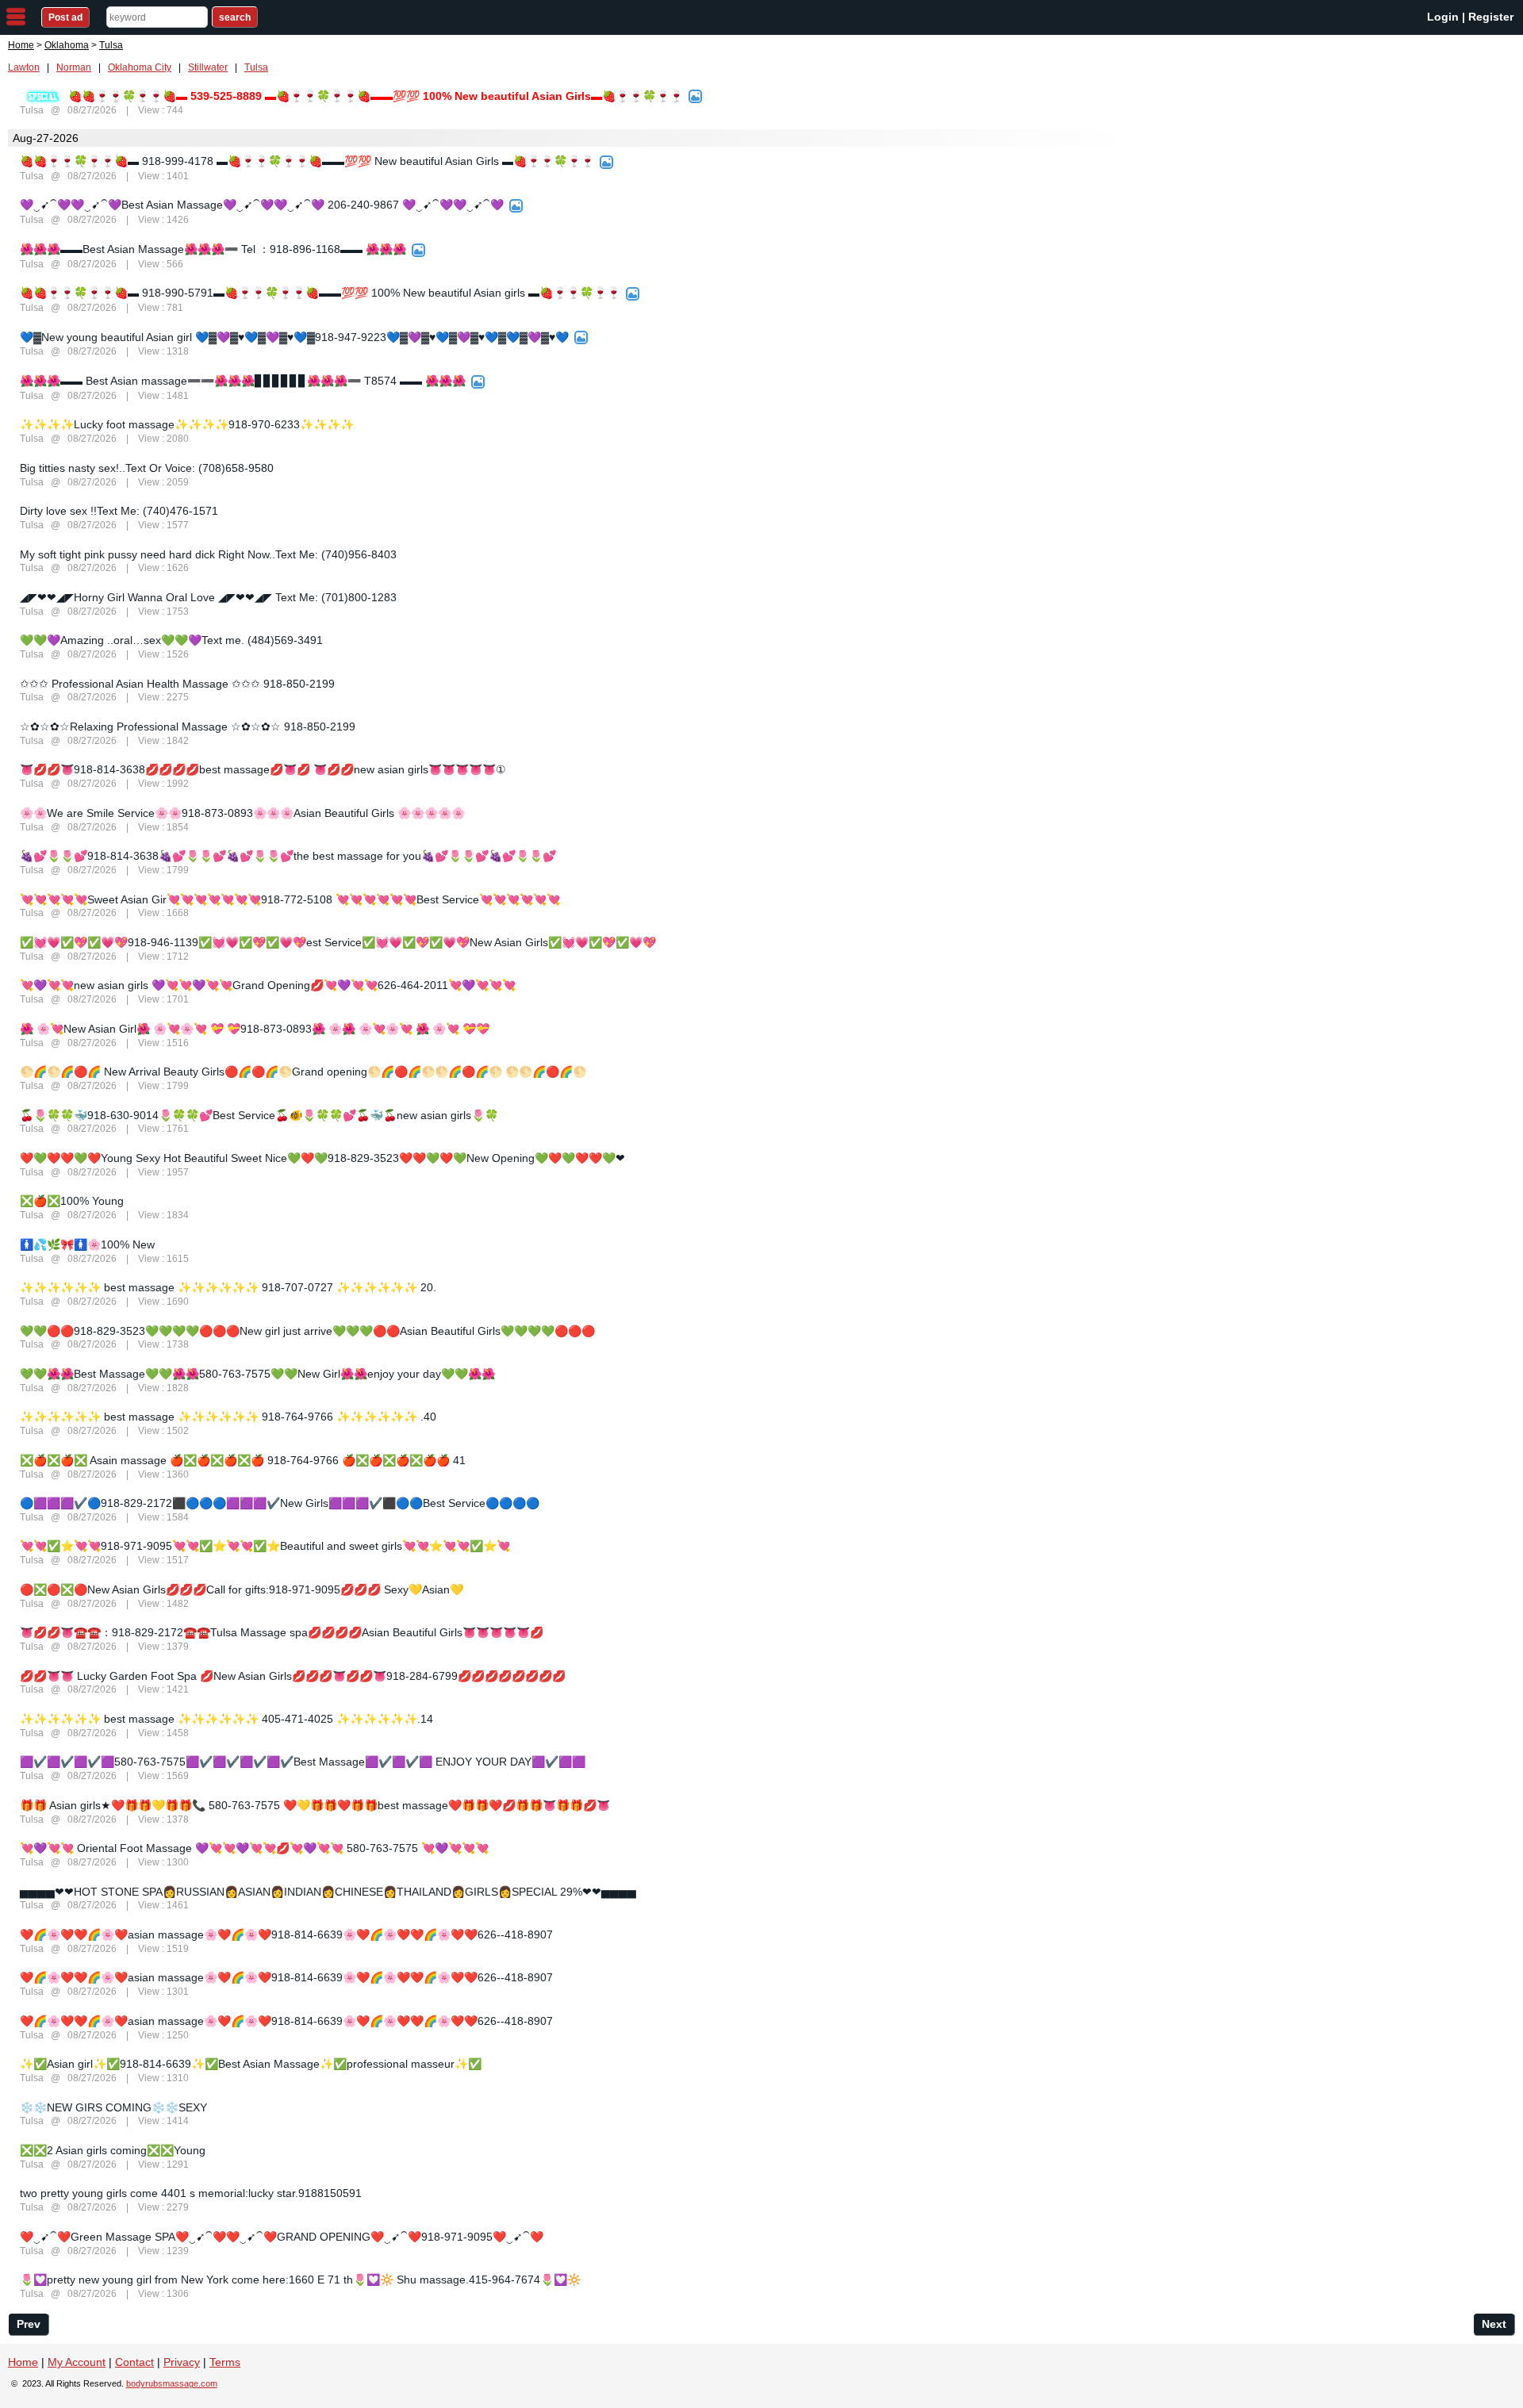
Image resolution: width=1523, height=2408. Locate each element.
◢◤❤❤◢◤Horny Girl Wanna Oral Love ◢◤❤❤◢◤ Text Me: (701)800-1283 (208, 597)
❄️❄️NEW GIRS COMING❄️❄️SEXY (113, 2107)
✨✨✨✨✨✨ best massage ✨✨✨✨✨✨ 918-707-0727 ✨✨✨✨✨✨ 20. (228, 1287)
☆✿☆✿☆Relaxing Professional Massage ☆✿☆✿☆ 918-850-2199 (188, 727)
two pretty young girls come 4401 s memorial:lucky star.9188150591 (191, 2193)
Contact (134, 2362)
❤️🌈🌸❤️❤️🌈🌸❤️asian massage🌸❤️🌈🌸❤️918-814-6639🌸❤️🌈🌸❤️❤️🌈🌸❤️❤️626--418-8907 (286, 1934)
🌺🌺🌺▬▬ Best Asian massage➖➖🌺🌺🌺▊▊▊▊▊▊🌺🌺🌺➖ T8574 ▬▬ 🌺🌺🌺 (243, 381)
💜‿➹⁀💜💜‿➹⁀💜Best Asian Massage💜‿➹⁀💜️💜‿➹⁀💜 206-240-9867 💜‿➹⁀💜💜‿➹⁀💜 (262, 205)
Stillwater (208, 67)
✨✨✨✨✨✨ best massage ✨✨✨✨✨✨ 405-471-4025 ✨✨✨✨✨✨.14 (226, 1719)
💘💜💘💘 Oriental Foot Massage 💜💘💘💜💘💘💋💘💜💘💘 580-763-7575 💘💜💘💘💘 (254, 1848)
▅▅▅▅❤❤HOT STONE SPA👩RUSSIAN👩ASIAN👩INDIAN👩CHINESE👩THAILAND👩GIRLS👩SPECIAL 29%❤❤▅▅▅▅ (328, 1892)
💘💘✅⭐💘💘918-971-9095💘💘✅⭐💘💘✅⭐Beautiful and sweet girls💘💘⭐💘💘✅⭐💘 (265, 1546)
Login (1443, 17)
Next (1494, 2324)
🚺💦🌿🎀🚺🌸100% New (87, 1244)
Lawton (24, 67)
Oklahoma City (140, 67)
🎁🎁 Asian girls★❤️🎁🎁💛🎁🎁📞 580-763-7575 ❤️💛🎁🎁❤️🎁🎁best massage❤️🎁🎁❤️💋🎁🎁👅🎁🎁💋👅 (315, 1805)
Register (1491, 17)
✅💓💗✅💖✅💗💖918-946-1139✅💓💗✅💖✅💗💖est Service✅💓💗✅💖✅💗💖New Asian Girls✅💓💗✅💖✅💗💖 (338, 942)
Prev (29, 2324)
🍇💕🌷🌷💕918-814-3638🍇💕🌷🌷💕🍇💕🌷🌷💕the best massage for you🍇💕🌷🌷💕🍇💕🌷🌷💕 (288, 856)
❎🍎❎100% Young (72, 1201)
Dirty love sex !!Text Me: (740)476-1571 (119, 511)
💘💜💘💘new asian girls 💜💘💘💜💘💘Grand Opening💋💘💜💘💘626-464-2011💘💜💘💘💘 (268, 985)
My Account (77, 2362)
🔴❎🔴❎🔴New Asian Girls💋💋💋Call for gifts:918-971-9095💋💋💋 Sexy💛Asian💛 (242, 1589)
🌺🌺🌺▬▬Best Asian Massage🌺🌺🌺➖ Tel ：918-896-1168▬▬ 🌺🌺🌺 (213, 249)
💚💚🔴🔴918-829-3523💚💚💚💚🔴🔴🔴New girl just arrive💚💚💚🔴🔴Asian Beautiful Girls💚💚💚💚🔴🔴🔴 (307, 1331)
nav (16, 17)
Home (21, 45)
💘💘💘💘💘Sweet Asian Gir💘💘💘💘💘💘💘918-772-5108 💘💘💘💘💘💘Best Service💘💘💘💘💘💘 (290, 899)
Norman (74, 67)
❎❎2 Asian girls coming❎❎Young (113, 2150)
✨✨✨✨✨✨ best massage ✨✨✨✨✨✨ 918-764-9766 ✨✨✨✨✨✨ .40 (228, 1417)
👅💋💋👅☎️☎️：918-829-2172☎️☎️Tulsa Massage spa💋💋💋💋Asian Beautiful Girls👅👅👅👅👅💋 (282, 1632)
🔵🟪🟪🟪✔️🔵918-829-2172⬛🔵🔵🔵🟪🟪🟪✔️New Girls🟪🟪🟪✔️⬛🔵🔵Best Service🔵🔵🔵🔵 (280, 1503)
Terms (225, 2362)
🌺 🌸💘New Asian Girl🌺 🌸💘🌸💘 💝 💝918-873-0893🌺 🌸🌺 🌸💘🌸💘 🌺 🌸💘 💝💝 (255, 1029)
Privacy (182, 2362)
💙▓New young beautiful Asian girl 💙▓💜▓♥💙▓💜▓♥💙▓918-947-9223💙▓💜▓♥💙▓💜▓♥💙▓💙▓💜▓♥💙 (294, 337)
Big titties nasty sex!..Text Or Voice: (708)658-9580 (147, 468)
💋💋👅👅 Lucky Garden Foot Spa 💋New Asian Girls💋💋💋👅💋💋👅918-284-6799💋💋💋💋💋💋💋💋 (293, 1676)
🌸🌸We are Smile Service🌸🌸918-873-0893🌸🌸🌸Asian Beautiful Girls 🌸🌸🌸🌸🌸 (242, 813)
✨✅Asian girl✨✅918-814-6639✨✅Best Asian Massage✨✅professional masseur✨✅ (251, 2064)
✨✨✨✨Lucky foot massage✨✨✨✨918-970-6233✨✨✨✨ (187, 424)
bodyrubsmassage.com (172, 2383)
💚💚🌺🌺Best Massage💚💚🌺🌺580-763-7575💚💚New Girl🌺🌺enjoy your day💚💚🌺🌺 (257, 1374)
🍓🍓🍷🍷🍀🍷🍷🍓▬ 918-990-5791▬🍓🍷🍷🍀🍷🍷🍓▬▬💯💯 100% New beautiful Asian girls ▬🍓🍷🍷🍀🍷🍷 (320, 293)
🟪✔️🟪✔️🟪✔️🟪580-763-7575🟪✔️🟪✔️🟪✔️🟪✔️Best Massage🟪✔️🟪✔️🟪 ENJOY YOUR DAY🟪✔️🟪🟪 (303, 1762)
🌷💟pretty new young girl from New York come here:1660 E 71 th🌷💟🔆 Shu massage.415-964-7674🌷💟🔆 (300, 2280)
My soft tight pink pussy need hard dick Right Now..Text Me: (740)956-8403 (208, 554)
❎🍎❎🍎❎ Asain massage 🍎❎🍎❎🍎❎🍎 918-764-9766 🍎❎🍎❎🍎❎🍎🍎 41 (243, 1460)
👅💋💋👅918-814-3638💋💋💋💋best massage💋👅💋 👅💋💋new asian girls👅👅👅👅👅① (263, 769)
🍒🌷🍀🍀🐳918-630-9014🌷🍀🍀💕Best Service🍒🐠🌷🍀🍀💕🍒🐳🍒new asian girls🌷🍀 (259, 1115)
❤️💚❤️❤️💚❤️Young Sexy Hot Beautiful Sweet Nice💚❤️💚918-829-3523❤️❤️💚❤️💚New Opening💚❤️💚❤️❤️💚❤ (322, 1158)
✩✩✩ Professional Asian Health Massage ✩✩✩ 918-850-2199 (177, 684)
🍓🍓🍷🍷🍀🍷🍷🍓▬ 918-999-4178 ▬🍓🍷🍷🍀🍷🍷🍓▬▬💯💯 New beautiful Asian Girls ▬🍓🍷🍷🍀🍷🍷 (307, 161)
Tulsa (256, 67)
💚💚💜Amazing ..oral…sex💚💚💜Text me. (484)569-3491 (171, 640)
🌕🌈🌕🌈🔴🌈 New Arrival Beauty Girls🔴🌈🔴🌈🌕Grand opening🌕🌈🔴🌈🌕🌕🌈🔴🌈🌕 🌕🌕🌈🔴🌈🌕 (303, 1072)
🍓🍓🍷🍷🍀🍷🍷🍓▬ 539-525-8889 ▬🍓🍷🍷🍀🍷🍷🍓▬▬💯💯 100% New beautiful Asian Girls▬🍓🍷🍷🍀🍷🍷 (376, 96)
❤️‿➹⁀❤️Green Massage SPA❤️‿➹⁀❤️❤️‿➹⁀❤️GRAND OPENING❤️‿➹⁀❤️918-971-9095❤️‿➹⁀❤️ (282, 2237)
